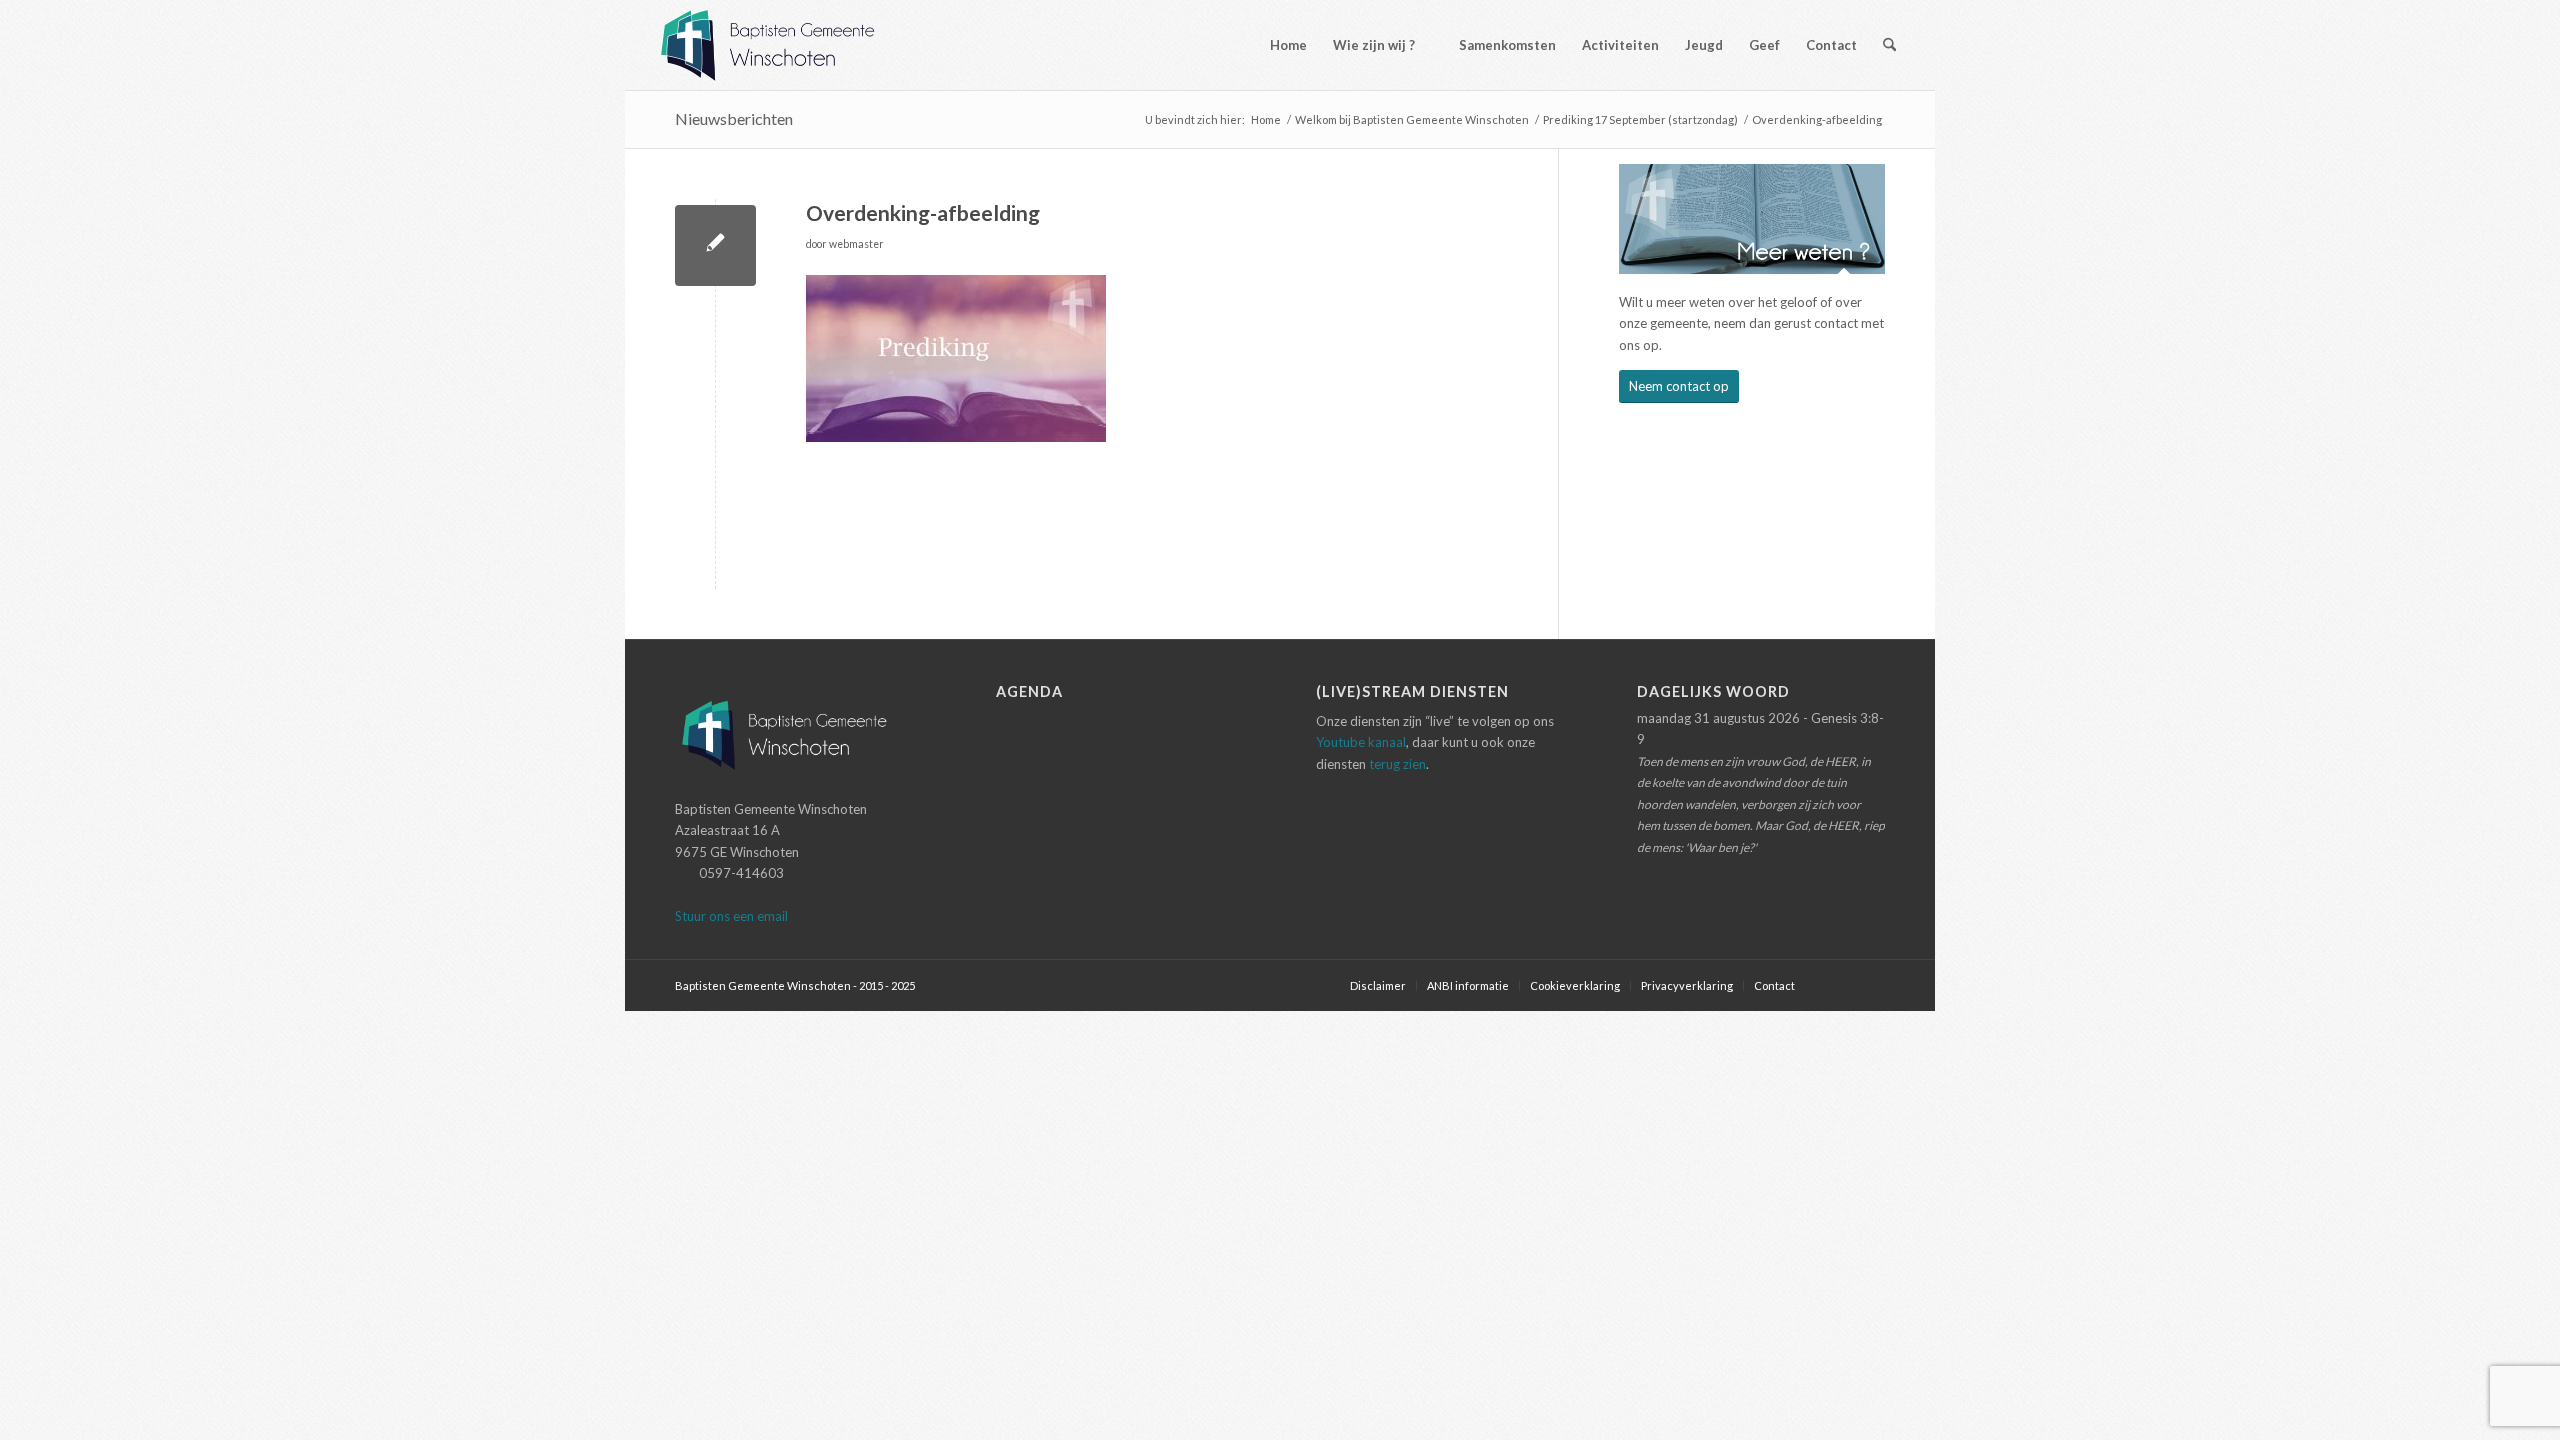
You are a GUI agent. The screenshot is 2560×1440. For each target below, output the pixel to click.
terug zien (1397, 764)
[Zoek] (1889, 45)
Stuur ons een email (731, 916)
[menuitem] (1279, 45)
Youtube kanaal (1361, 742)
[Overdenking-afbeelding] (715, 245)
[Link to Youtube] (1870, 985)
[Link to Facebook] (1840, 985)
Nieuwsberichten (734, 118)
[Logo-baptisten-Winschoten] (782, 45)
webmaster (856, 244)
